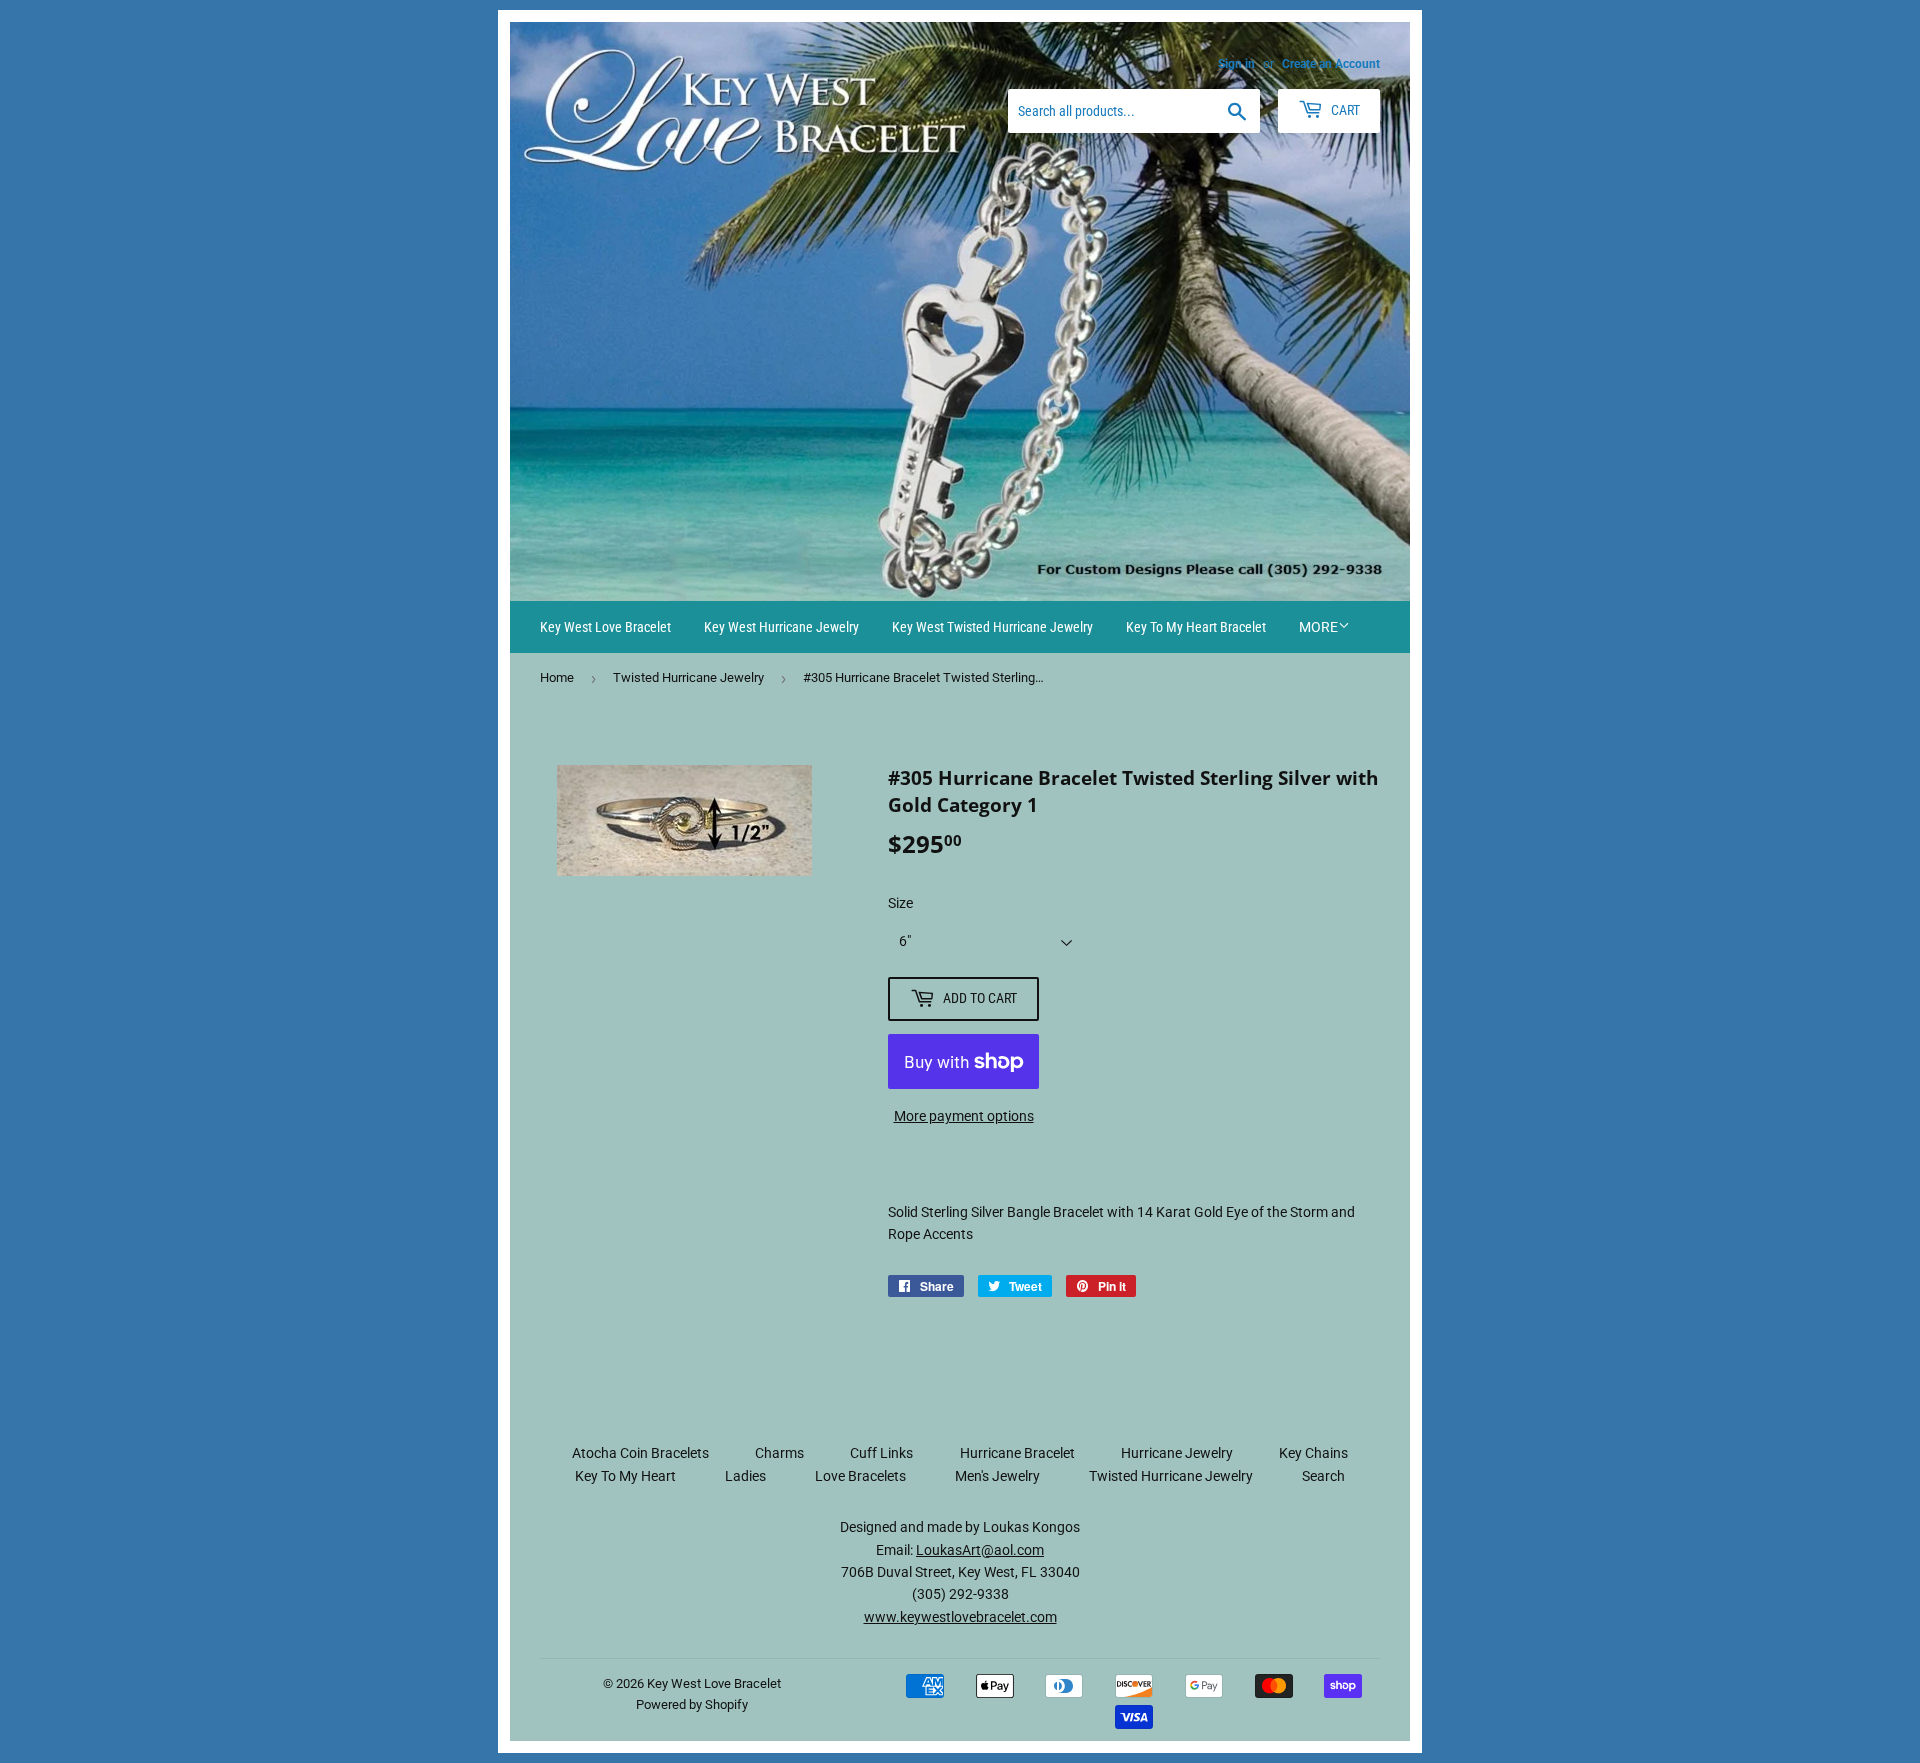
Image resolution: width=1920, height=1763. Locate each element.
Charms (779, 1453)
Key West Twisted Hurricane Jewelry (992, 627)
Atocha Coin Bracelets (640, 1453)
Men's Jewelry (997, 1476)
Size (900, 903)
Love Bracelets (860, 1476)
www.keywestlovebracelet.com (960, 1617)
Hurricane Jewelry (1177, 1453)
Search (1323, 1476)
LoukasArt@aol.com (980, 1550)
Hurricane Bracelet (1017, 1453)
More (1318, 627)
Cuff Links (881, 1453)
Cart (1344, 110)
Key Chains (1313, 1453)
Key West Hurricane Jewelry (781, 627)
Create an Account (1331, 64)
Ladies (745, 1476)
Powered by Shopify (692, 1704)
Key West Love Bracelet (605, 627)
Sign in (1236, 64)
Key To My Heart (625, 1476)
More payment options (964, 1116)
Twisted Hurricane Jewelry (688, 677)
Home (557, 677)
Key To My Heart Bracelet (1196, 627)
